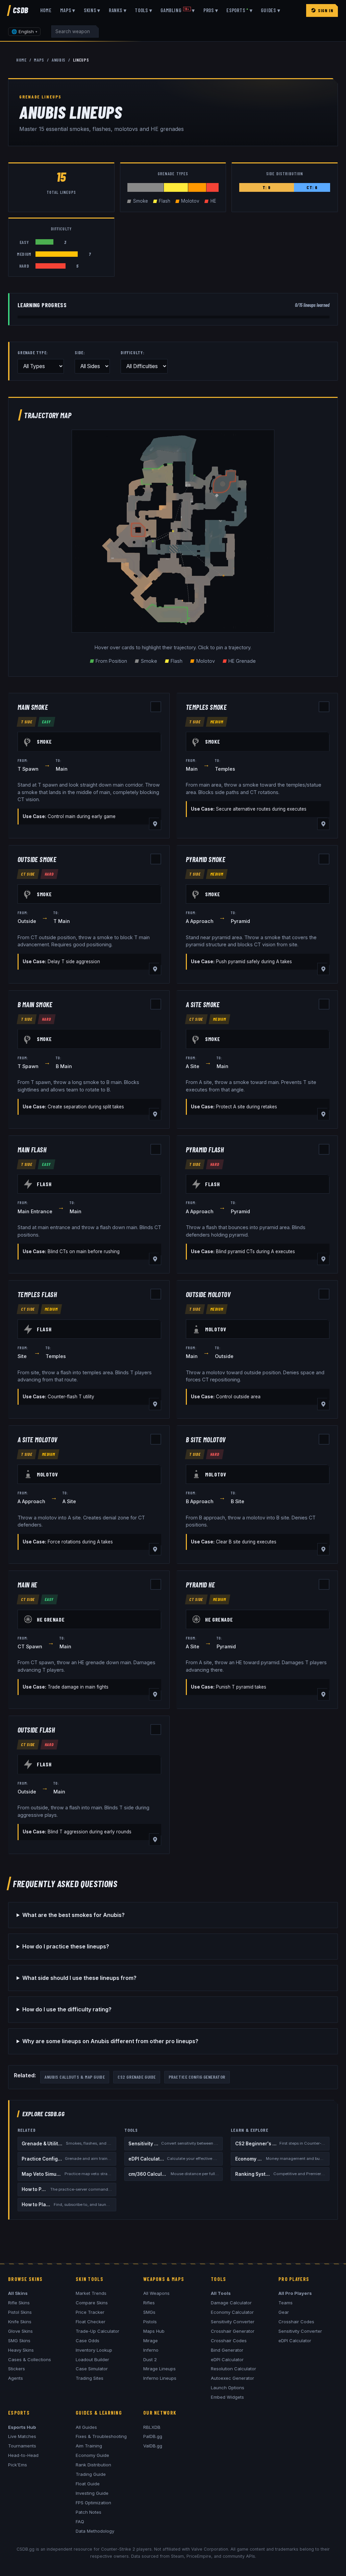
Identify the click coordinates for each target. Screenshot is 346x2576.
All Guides (86, 2427)
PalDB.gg (153, 2436)
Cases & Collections (30, 2359)
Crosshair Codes (229, 2341)
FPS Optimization (93, 2503)
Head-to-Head (23, 2455)
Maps (39, 60)
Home (46, 10)
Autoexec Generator (232, 2378)
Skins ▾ (92, 10)
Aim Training (89, 2446)
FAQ (80, 2522)
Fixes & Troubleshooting (101, 2436)
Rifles (149, 2303)
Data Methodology (95, 2531)
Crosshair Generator (233, 2331)
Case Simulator (92, 2369)
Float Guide (88, 2484)
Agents (16, 2378)
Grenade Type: (33, 353)
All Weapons (156, 2293)
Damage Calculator (231, 2303)
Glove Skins (20, 2331)
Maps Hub (154, 2331)
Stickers (17, 2369)
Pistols (150, 2322)
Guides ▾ (270, 10)
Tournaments (22, 2446)
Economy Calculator (232, 2312)
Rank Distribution (93, 2465)
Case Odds (88, 2341)
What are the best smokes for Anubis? (73, 1915)
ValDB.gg (153, 2446)
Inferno (151, 2350)
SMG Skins (19, 2341)
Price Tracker (90, 2312)
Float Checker (91, 2322)
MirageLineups (159, 2369)
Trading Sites (90, 2378)
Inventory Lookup (94, 2350)
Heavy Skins (21, 2350)
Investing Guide (92, 2493)
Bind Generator (227, 2350)
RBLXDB (152, 2427)
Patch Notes (89, 2512)
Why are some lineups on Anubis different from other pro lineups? (110, 2041)
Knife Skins (20, 2322)
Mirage (151, 2341)
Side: (80, 353)
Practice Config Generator (197, 2077)
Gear (284, 2312)
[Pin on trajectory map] (155, 824)
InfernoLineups (160, 2378)
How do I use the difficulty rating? (67, 2009)
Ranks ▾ (118, 10)
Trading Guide (91, 2474)
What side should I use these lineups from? (79, 1978)
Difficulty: (133, 353)
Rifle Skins (19, 2303)
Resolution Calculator (233, 2369)
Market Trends (91, 2293)
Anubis (59, 60)
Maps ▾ (68, 10)
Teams (286, 2303)
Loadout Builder (92, 2359)
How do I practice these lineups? (66, 1946)
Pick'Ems (18, 2465)
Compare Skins (92, 2303)
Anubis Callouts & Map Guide (75, 2077)
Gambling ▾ (178, 10)
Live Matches (22, 2436)
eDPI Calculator (227, 2359)
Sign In (326, 10)
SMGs (149, 2312)
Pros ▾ (211, 10)
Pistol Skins (20, 2312)
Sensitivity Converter (233, 2322)
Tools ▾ (143, 10)
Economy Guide (92, 2455)
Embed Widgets (227, 2397)
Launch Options (228, 2388)
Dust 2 (150, 2359)
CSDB (21, 10)
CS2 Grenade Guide (137, 2077)
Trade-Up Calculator (97, 2331)
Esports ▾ (239, 10)
